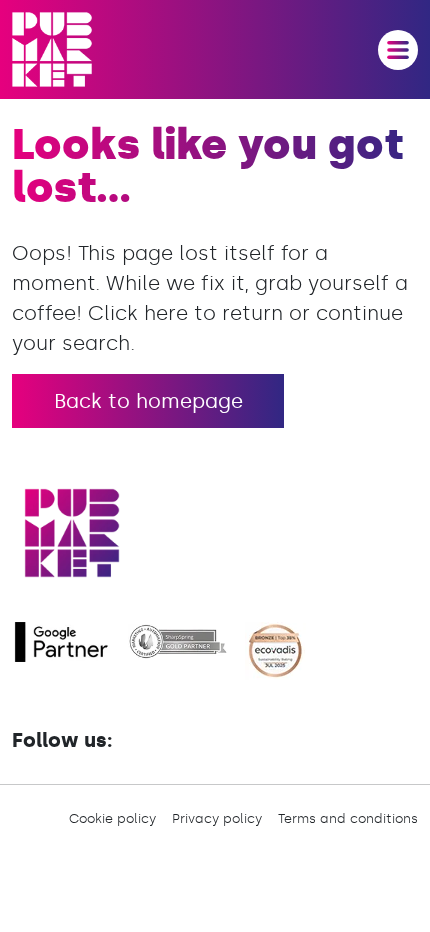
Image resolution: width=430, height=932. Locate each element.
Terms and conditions (348, 818)
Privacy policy (217, 818)
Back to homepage (148, 401)
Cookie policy (112, 818)
